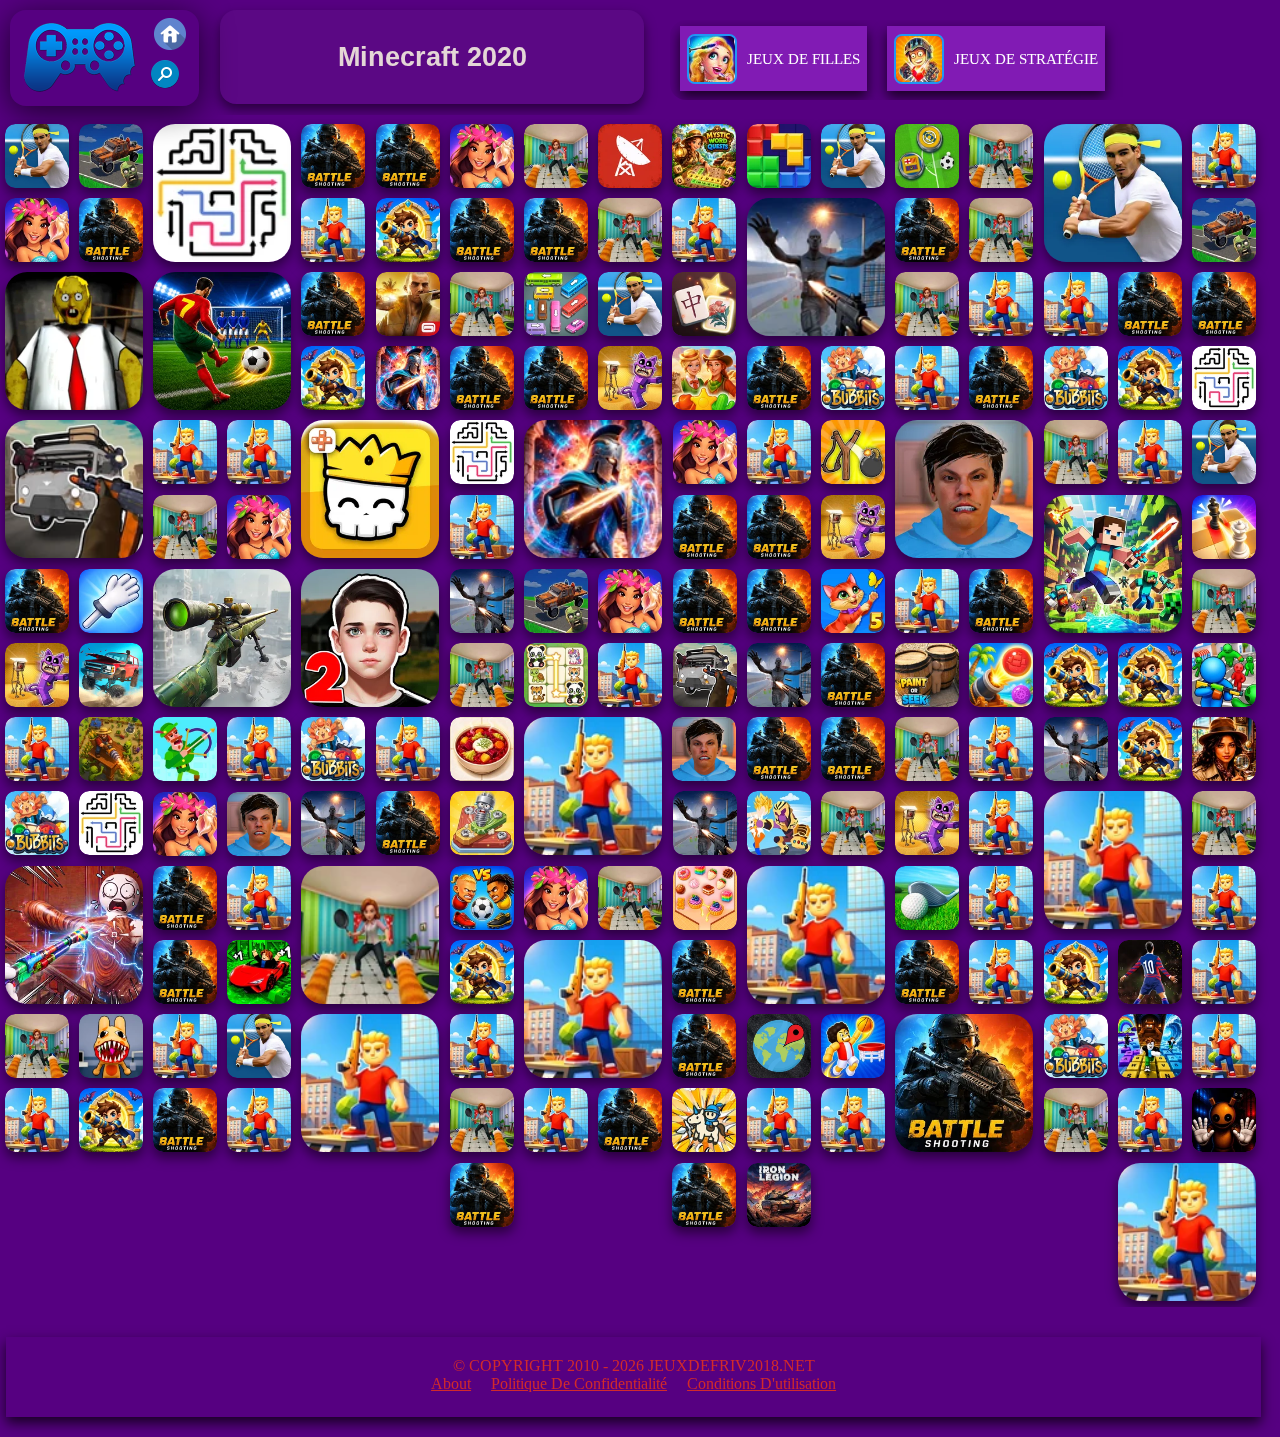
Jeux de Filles (803, 59)
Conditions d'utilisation (761, 1383)
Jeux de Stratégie (1026, 59)
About (451, 1383)
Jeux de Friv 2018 (77, 110)
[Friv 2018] (170, 44)
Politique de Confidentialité (579, 1383)
